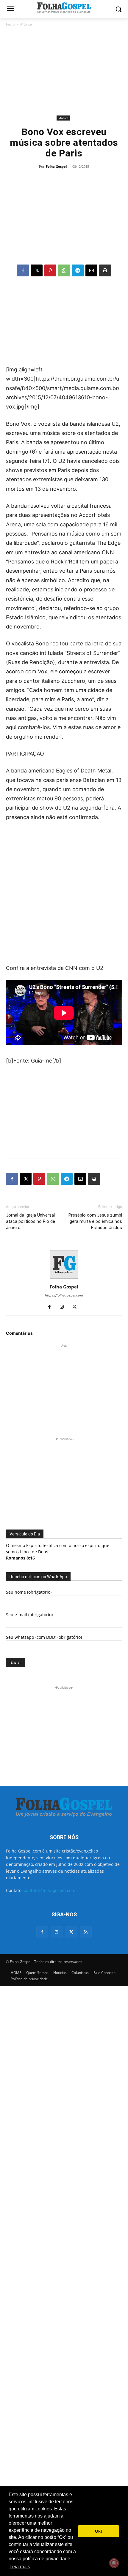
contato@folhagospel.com (50, 1890)
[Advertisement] (64, 71)
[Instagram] (64, 1307)
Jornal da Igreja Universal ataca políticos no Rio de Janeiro (31, 1221)
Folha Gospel (56, 166)
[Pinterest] (50, 270)
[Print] (105, 270)
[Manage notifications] (114, 2563)
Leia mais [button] (20, 2567)
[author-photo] (64, 1278)
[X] (37, 270)
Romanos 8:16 (20, 1558)
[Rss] (86, 1932)
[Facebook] (23, 270)
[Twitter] (71, 1932)
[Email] (91, 270)
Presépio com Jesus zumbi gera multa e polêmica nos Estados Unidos (95, 1221)
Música (26, 24)
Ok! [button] (99, 2531)
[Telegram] (78, 270)
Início (10, 24)
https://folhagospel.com (64, 1295)
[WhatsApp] (64, 270)
